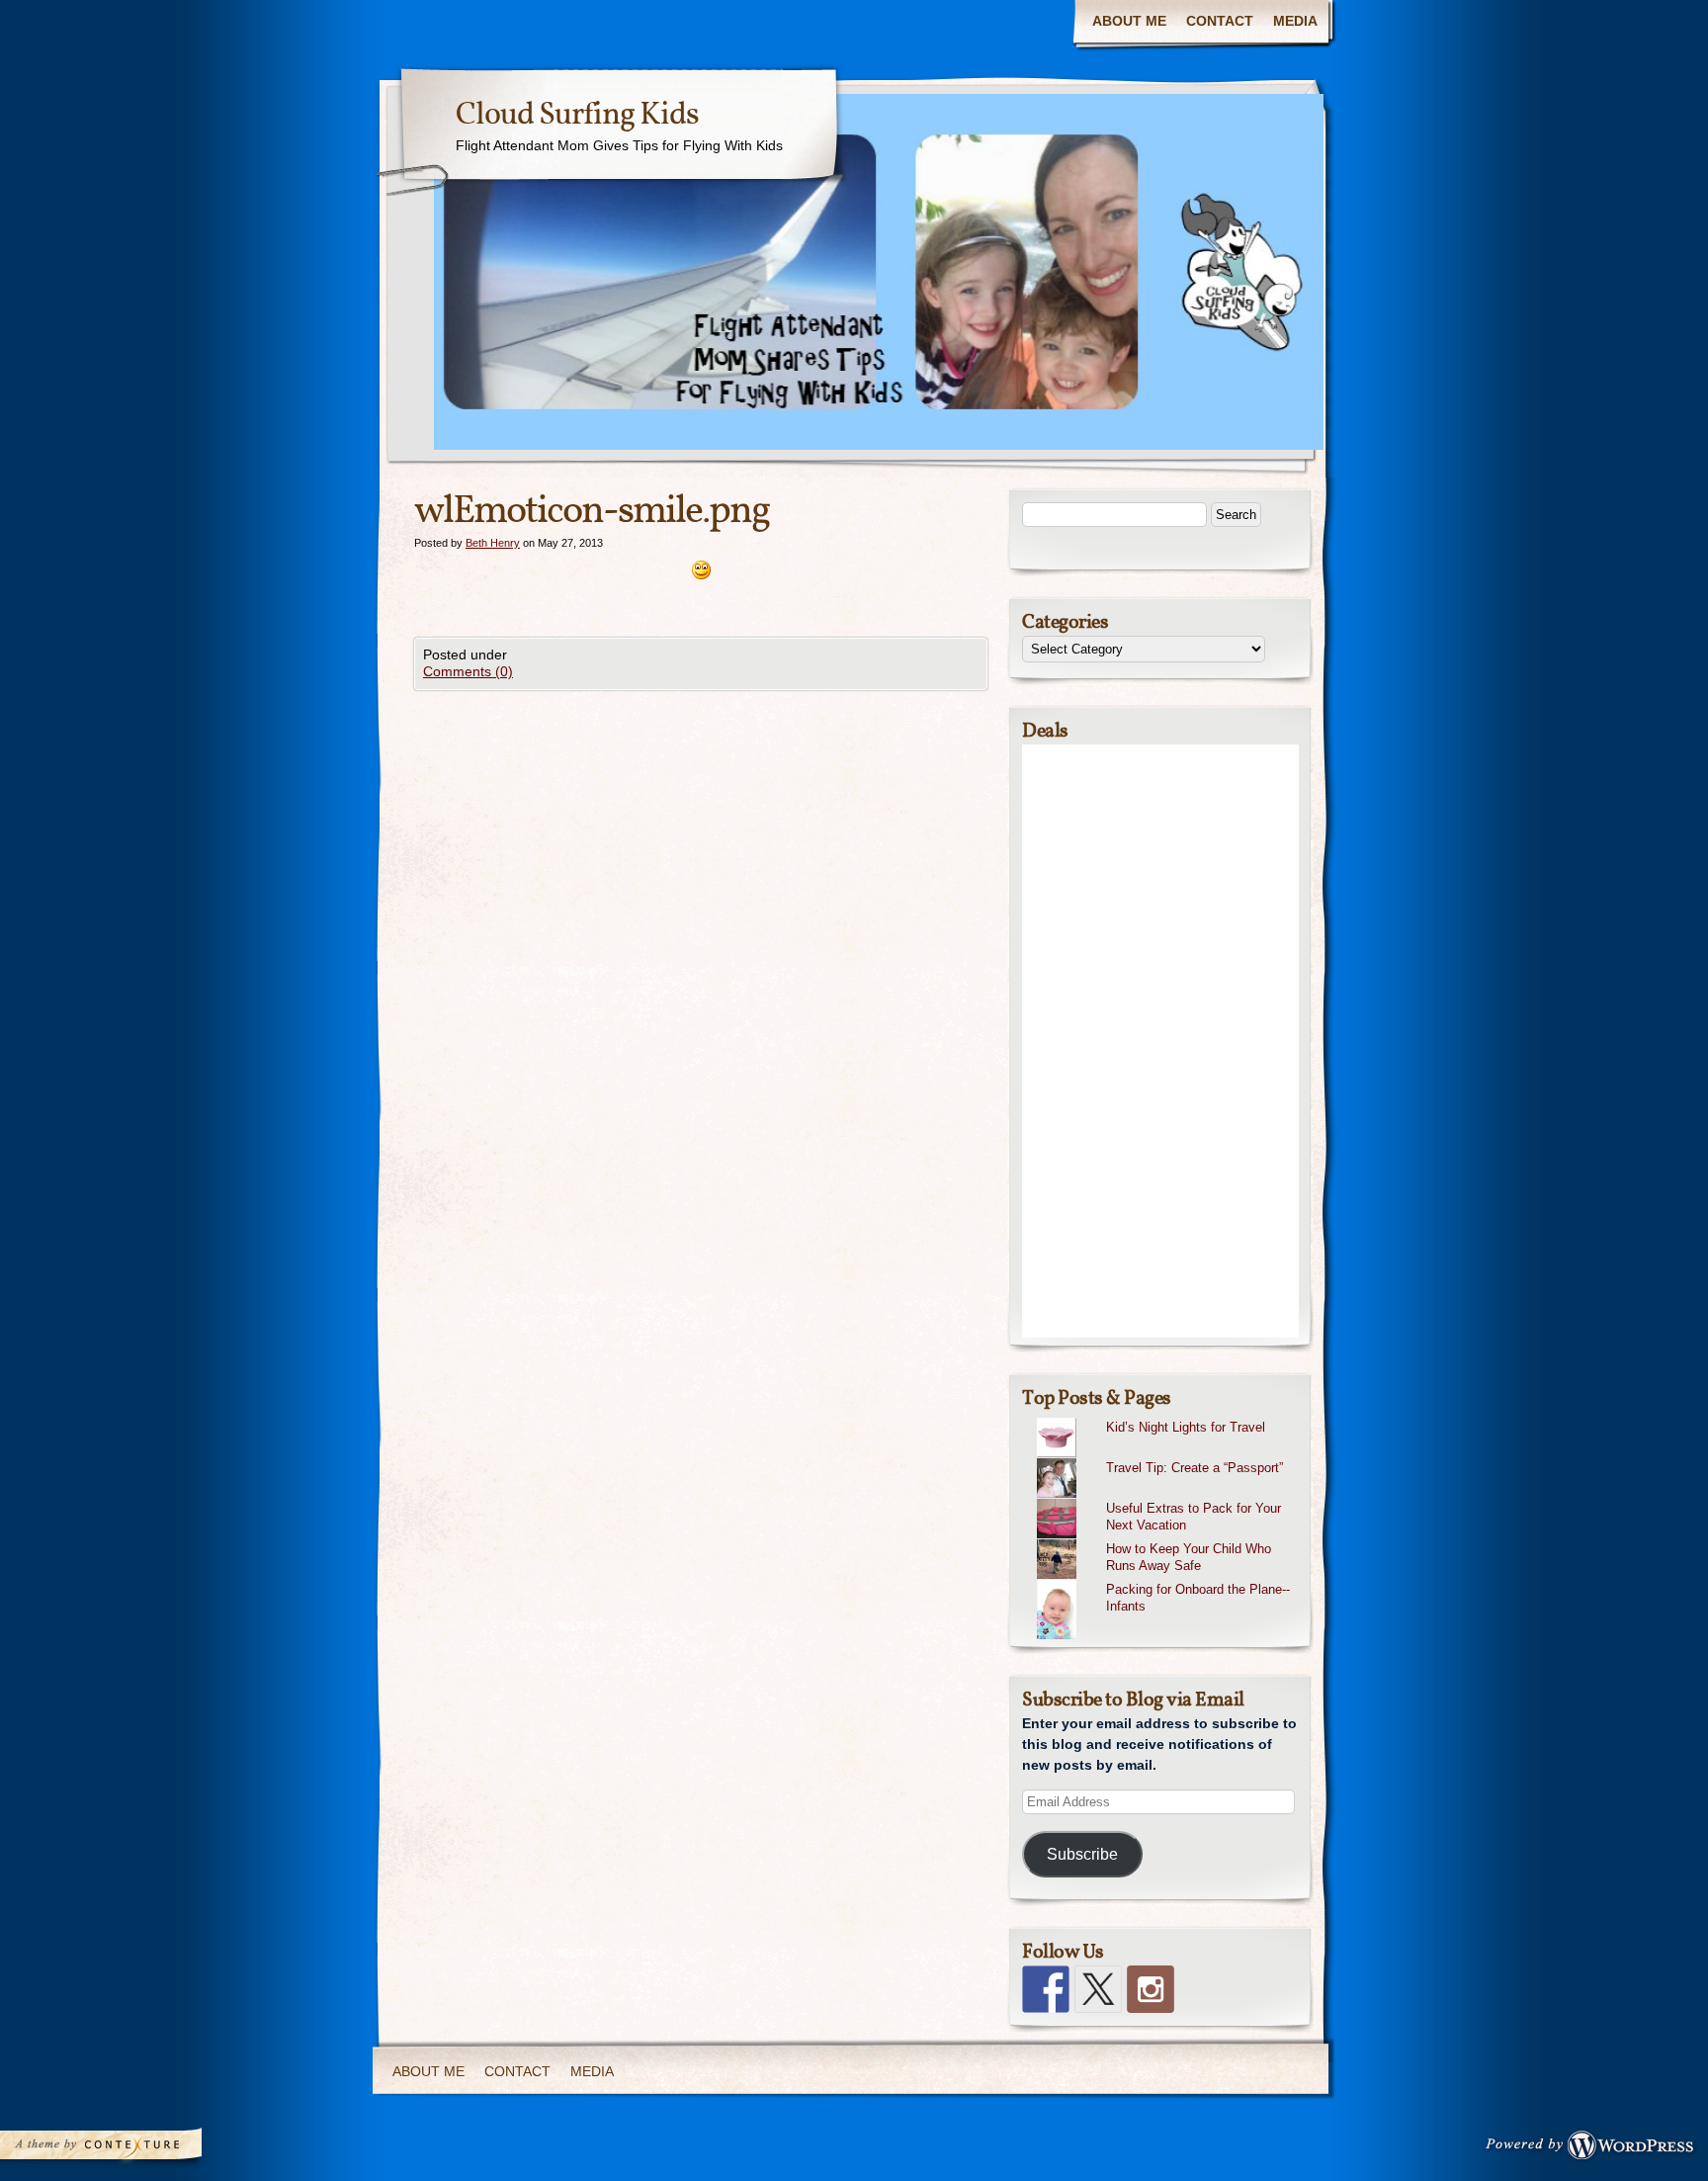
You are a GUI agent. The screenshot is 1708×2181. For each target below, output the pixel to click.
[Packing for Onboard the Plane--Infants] (1168, 1580)
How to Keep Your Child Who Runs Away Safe (1189, 1557)
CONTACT (1220, 21)
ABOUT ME (1129, 21)
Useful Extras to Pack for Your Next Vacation (1194, 1517)
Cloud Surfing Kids (577, 116)
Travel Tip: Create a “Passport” (1195, 1468)
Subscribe (1082, 1854)
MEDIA (1295, 21)
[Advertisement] (1160, 1041)
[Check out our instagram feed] (1151, 1989)
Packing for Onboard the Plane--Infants (1198, 1598)
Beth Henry (493, 543)
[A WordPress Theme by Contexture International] (128, 2149)
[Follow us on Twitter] (1098, 1989)
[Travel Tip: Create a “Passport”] (1168, 1458)
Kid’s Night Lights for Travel (1186, 1427)
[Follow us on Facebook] (1046, 1989)
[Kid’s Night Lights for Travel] (1168, 1418)
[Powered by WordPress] (1595, 2149)
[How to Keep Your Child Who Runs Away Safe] (1168, 1539)
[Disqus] (701, 937)
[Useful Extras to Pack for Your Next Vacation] (1168, 1499)
